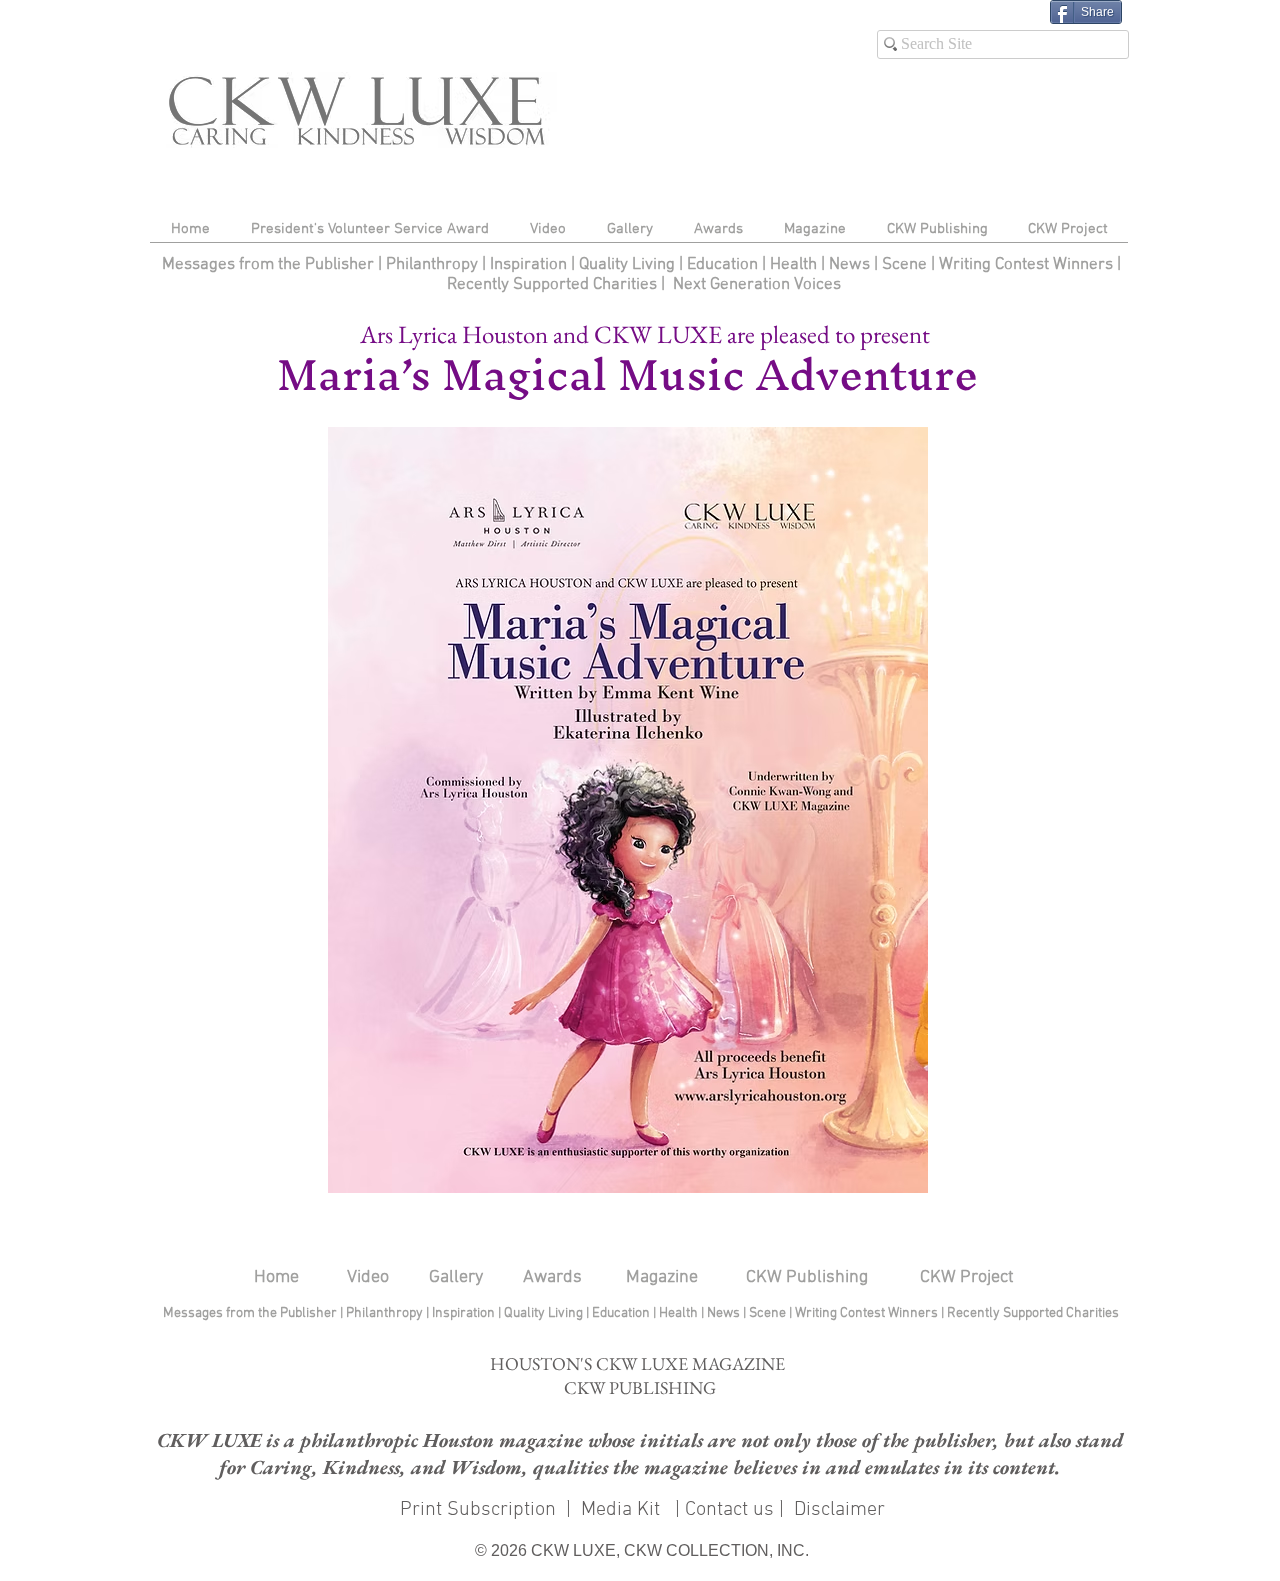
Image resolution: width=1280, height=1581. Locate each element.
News (849, 265)
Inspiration (530, 265)
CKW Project (967, 1277)
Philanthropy (432, 265)
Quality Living (629, 265)
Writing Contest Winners (1026, 265)
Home (276, 1277)
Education (724, 265)
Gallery (456, 1277)
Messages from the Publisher (270, 265)
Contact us (729, 1510)
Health (793, 265)
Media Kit (623, 1510)
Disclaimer (839, 1510)
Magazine (662, 1277)
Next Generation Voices (757, 285)
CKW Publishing (807, 1277)
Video (368, 1277)
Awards (552, 1277)
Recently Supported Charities (552, 285)
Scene (769, 1313)
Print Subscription (475, 1510)
